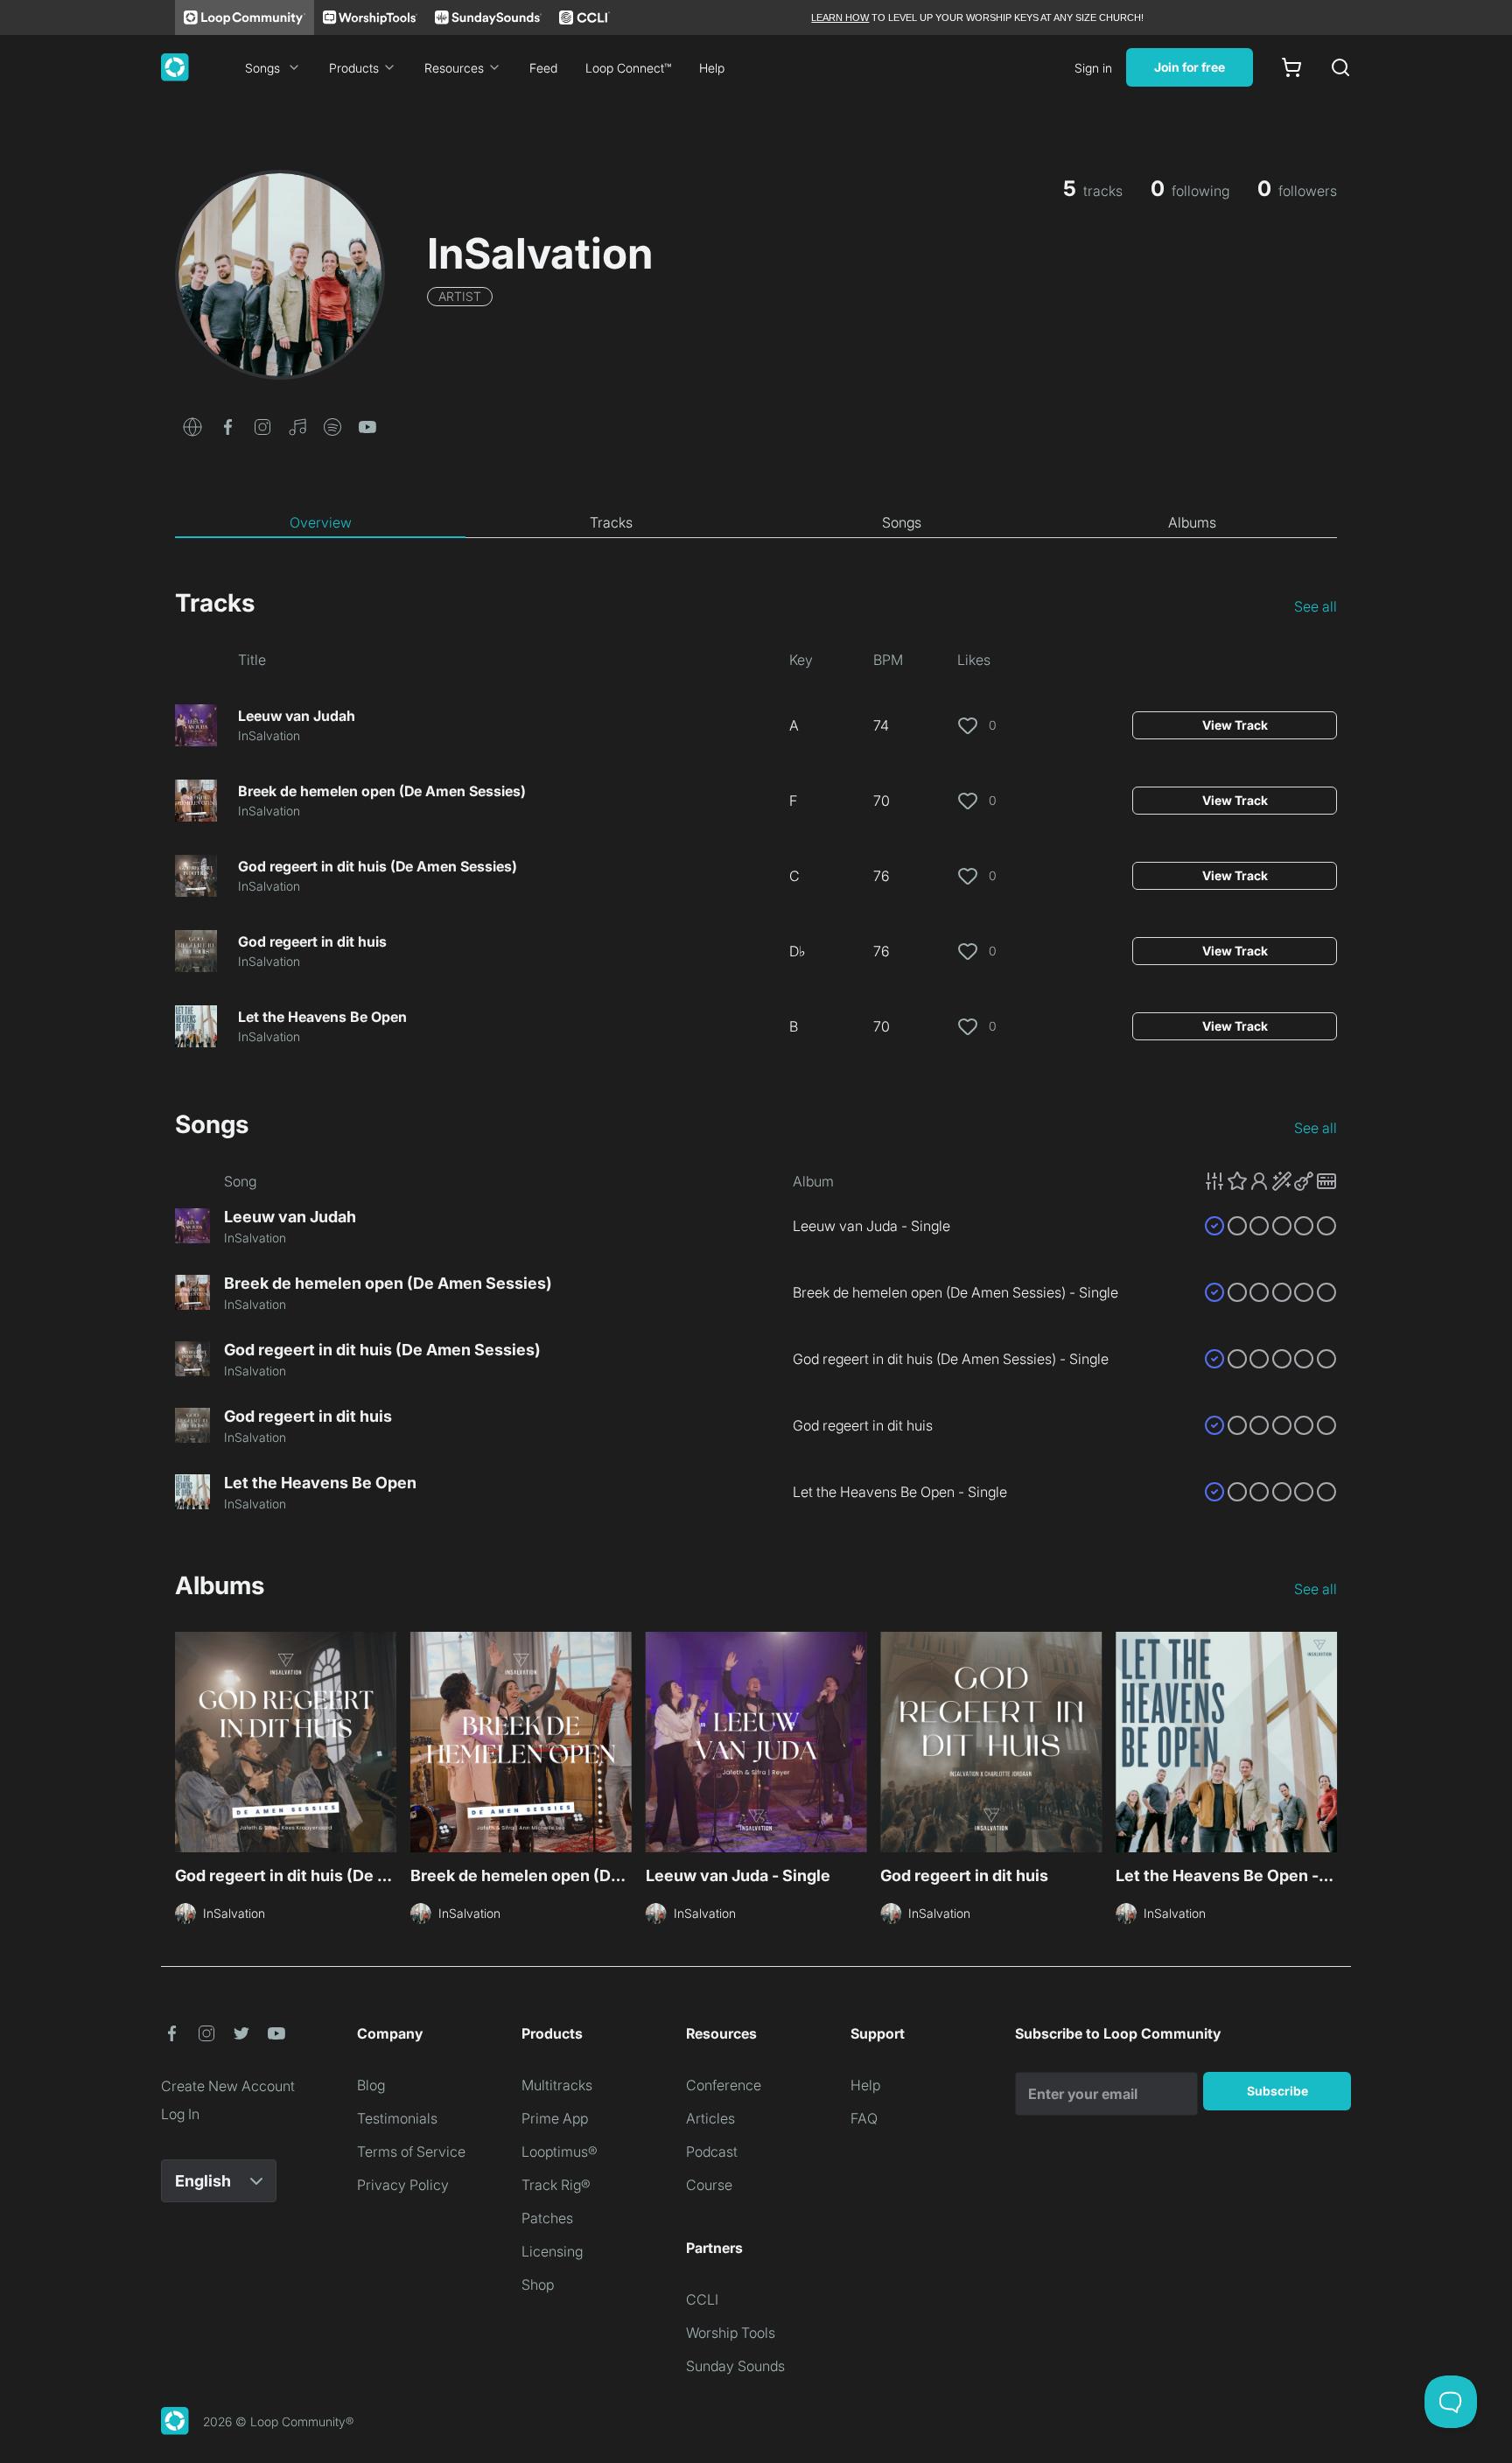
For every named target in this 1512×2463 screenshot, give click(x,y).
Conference (724, 2085)
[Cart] (1291, 67)
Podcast (712, 2152)
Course (709, 2185)
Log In (180, 2114)
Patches (547, 2218)
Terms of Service (411, 2152)
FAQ (864, 2118)
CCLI (702, 2299)
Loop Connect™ (628, 68)
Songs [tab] (902, 522)
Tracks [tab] (611, 522)
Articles (710, 2118)
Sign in (1093, 68)
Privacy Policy (403, 2185)
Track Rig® (556, 2185)
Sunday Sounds (735, 2366)
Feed (543, 68)
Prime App (555, 2118)
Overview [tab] (321, 522)
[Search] (1340, 67)
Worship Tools (731, 2333)
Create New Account (228, 2086)
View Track (1235, 725)
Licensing (552, 2251)
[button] (192, 425)
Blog (371, 2085)
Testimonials (397, 2118)
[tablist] (756, 523)
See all (1316, 606)
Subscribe (1277, 2091)
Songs (262, 68)
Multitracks (557, 2085)
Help (712, 68)
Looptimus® (560, 2152)
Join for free (1190, 67)
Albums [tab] (1192, 522)
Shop (538, 2285)
